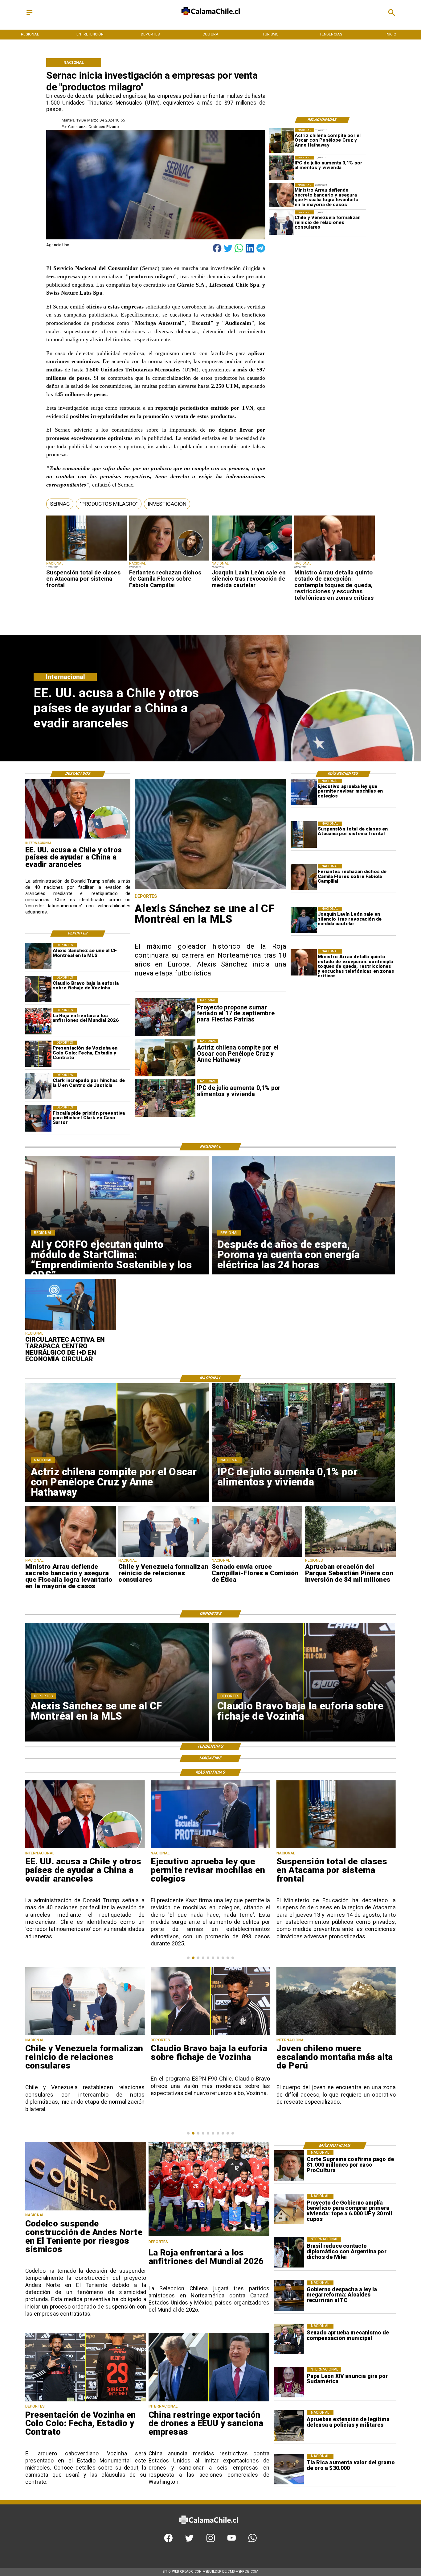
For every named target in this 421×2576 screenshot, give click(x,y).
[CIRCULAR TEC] (71, 1329)
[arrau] (282, 195)
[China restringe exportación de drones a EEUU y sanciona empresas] (209, 2401)
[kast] (304, 792)
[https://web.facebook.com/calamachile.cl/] (168, 2541)
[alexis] (38, 956)
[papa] (289, 2382)
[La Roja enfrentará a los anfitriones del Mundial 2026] (38, 1021)
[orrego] (289, 2166)
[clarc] (38, 1119)
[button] (60, 504)
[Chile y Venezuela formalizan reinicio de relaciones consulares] (282, 223)
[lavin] (252, 560)
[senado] (257, 1556)
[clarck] (38, 1086)
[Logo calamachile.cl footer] (208, 2528)
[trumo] (78, 838)
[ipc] (282, 168)
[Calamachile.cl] (29, 16)
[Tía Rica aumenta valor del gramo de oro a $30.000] (289, 2469)
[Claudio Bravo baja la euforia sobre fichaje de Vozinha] (38, 989)
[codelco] (86, 2210)
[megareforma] (289, 2296)
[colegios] (86, 560)
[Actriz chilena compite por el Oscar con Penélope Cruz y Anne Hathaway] (282, 141)
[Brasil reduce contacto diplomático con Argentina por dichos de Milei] (289, 2252)
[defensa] (289, 2426)
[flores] (169, 560)
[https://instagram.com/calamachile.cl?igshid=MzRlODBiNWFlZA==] (211, 2541)
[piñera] (351, 1556)
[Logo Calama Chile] (211, 20)
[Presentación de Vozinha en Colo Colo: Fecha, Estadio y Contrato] (38, 1054)
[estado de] (334, 560)
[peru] (210, 2034)
